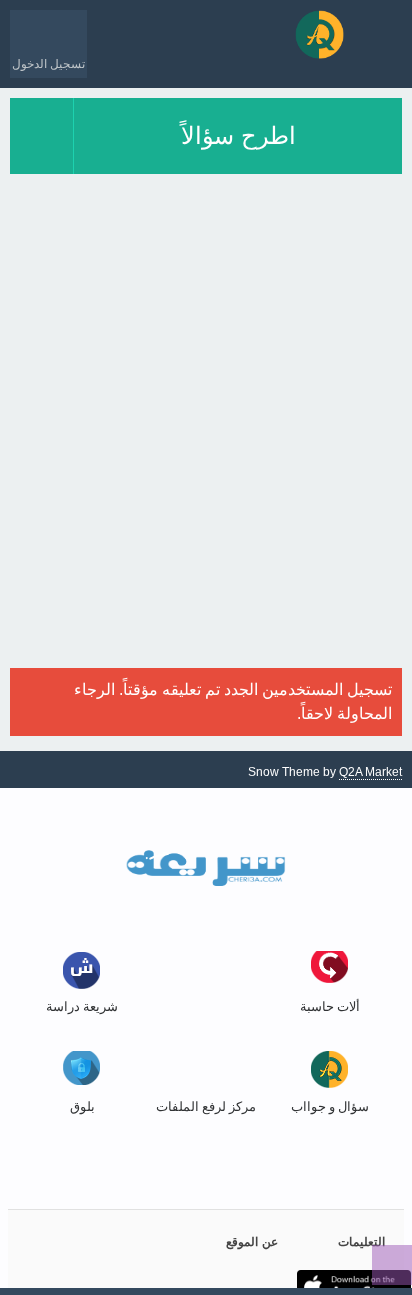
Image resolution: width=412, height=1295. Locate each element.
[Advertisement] (206, 462)
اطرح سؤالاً (238, 135)
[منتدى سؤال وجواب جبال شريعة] (319, 34)
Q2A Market (370, 772)
